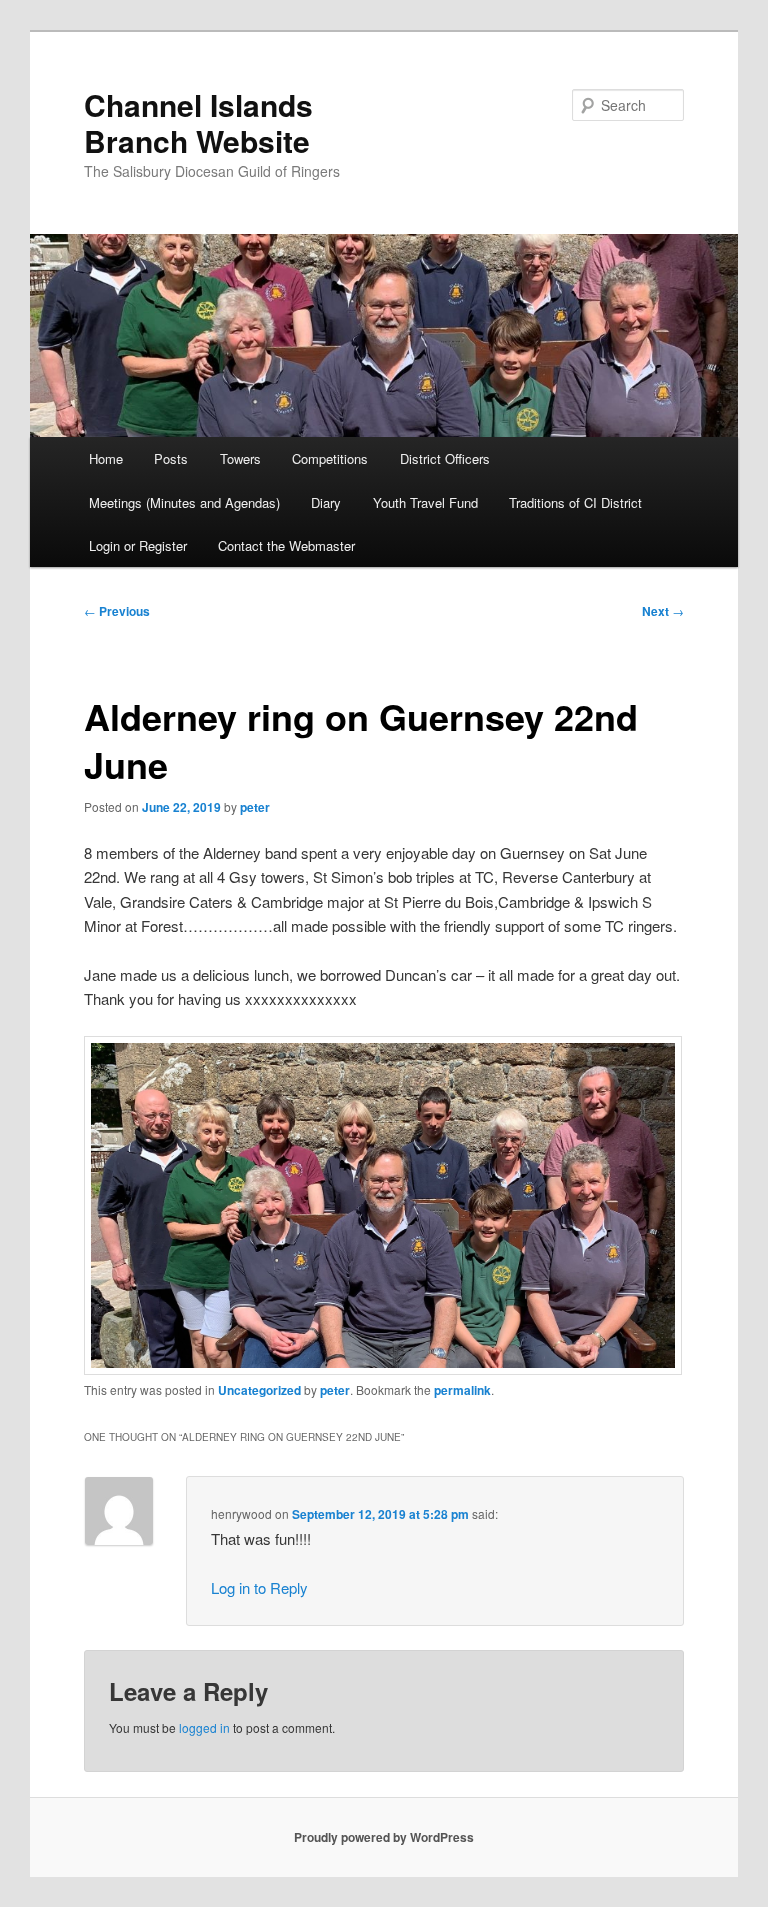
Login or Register (138, 545)
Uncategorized (259, 1390)
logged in (204, 1727)
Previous (117, 611)
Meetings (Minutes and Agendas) (184, 502)
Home (106, 458)
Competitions (330, 458)
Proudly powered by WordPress (384, 1837)
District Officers (445, 458)
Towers (240, 458)
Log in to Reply (259, 1587)
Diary (326, 502)
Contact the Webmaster (286, 545)
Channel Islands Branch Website (198, 122)
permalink (462, 1390)
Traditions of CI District (575, 502)
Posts (171, 458)
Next (663, 611)
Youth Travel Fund (425, 502)
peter (255, 807)
